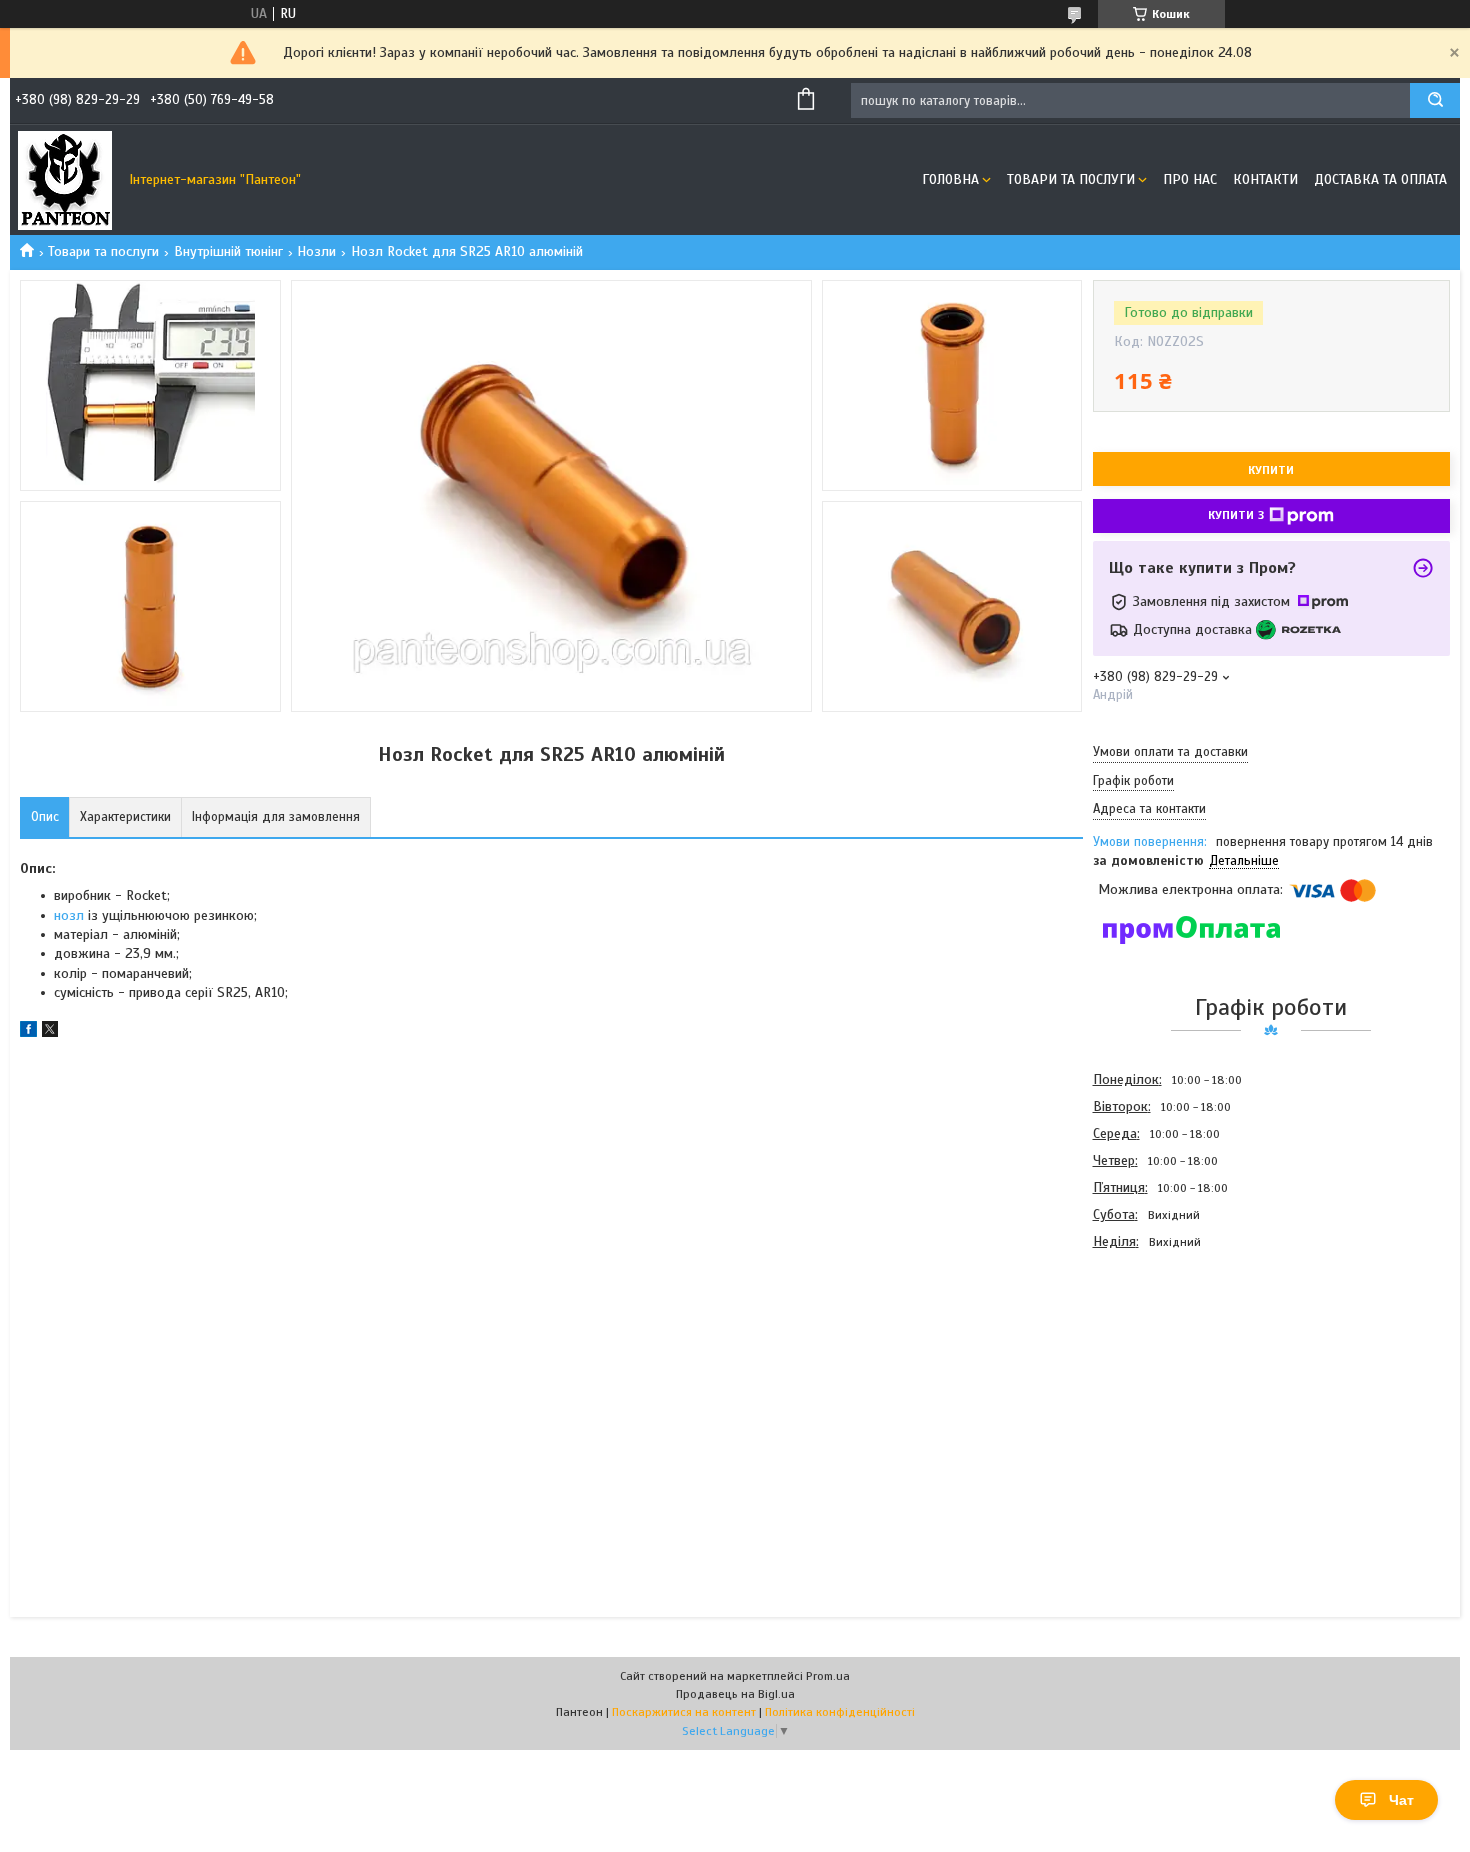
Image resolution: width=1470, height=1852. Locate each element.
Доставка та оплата (1380, 179)
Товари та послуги (1071, 179)
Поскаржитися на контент (684, 1712)
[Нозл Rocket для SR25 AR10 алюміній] (1164, 1363)
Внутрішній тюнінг (228, 251)
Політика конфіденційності (840, 1712)
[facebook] (28, 1032)
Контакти (1265, 179)
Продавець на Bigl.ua (735, 1694)
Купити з (1236, 515)
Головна (950, 179)
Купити (1271, 470)
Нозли (316, 251)
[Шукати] (1435, 100)
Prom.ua (828, 1676)
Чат (1401, 1800)
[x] (50, 1032)
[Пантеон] (65, 180)
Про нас (1190, 179)
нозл (69, 915)
